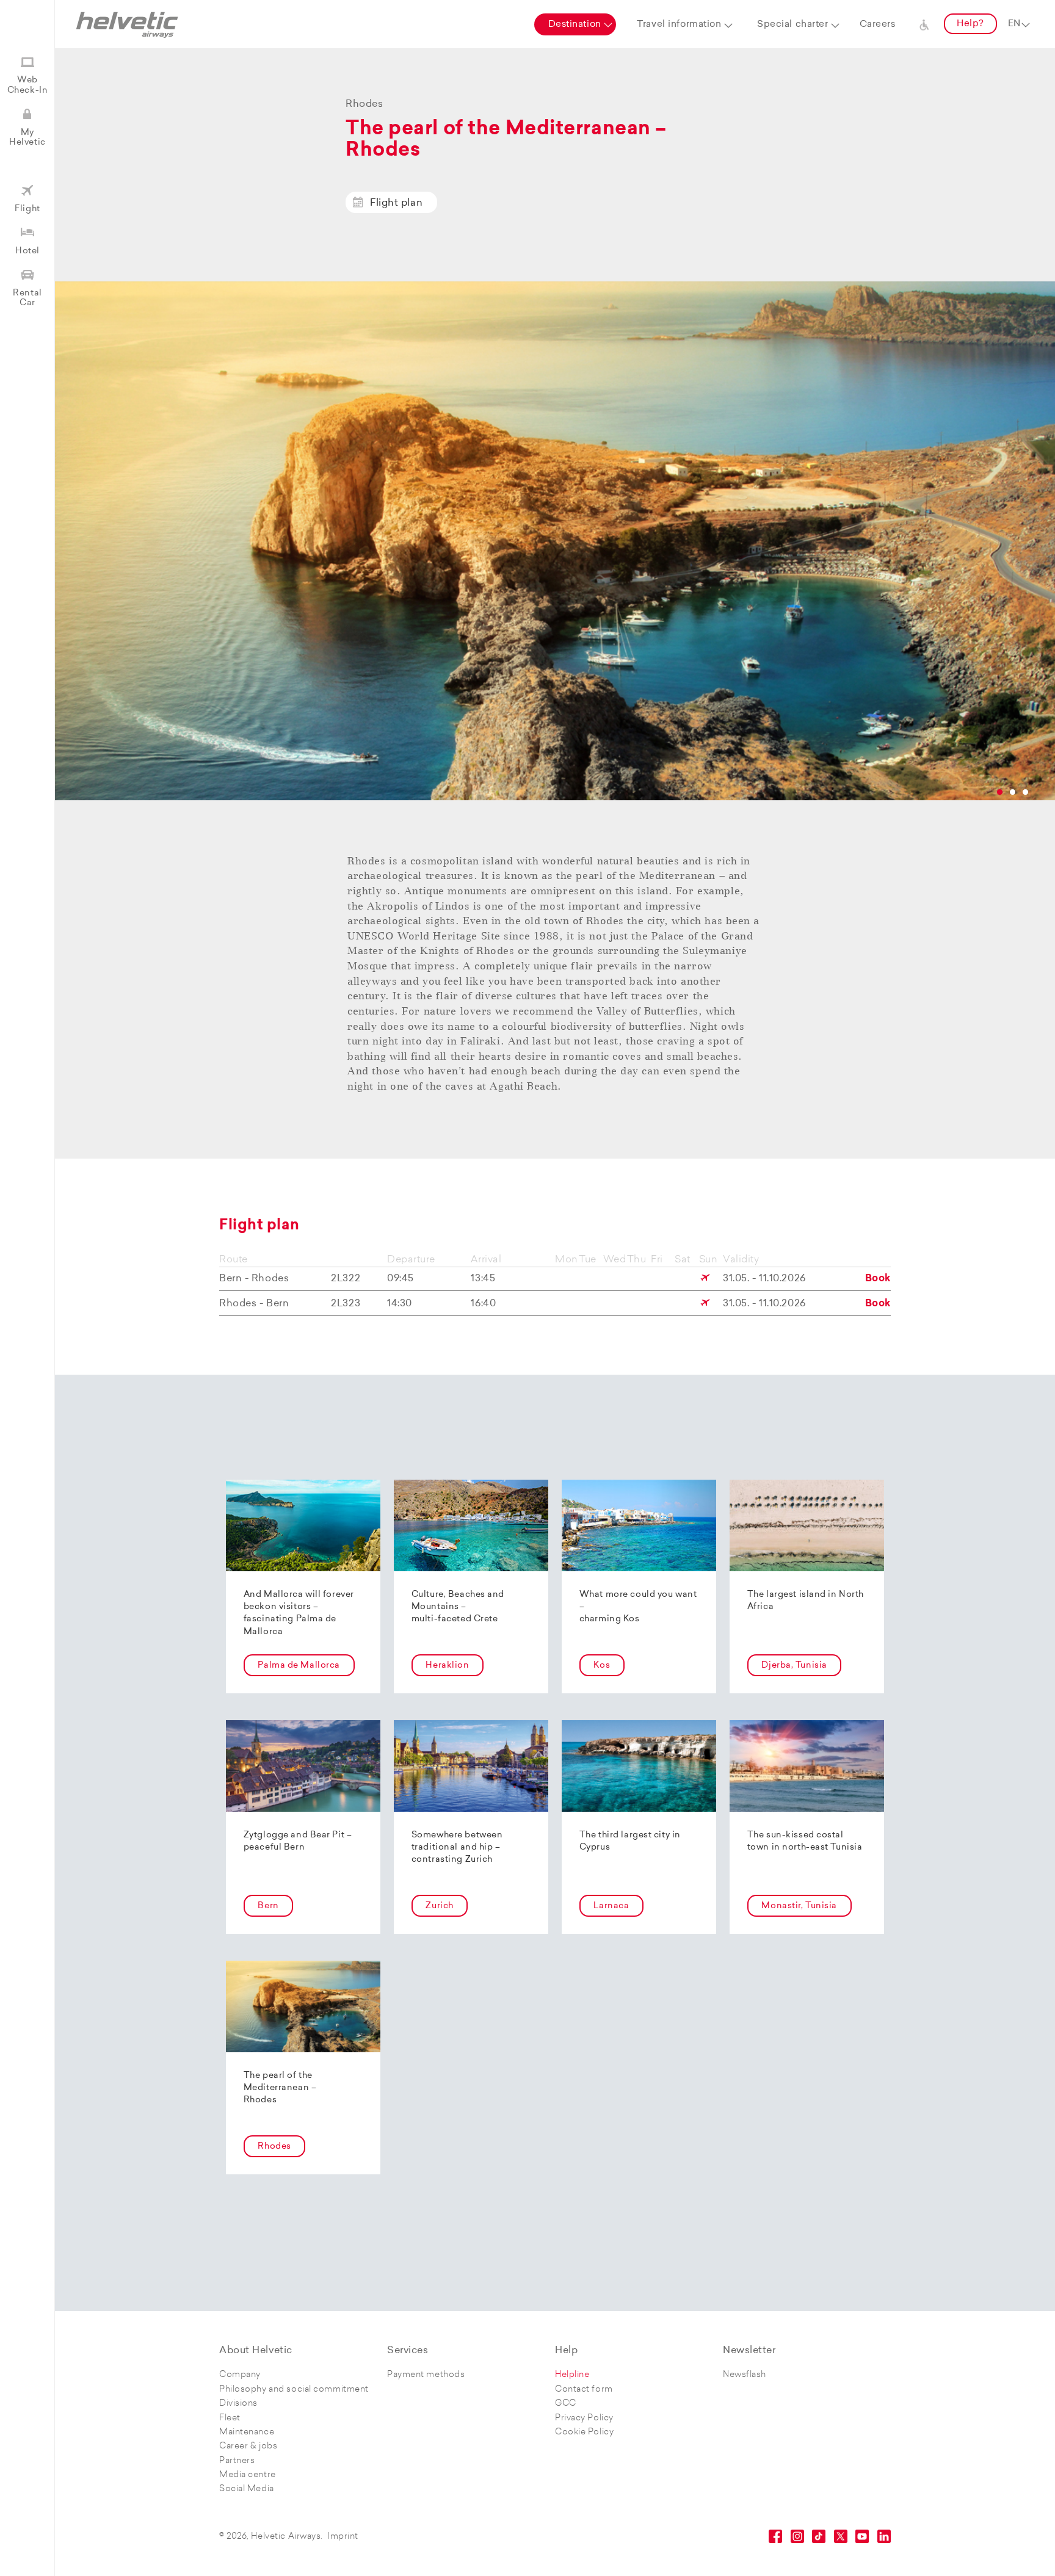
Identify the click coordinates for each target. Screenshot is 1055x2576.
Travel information (679, 25)
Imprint (343, 2537)
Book (878, 1279)
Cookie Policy (584, 2432)
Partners (237, 2461)
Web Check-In (27, 85)
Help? (970, 24)
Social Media (247, 2489)
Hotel (27, 251)
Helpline (572, 2375)
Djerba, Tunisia (794, 1666)
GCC (566, 2404)
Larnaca (611, 1906)
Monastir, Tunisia (799, 1906)
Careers (878, 25)
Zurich (439, 1906)
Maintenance (247, 2432)
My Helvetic (27, 138)
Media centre (248, 2475)
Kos (602, 1666)
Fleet (230, 2418)
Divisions (238, 2404)
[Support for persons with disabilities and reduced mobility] (924, 24)
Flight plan (396, 203)
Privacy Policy (584, 2418)
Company (240, 2375)
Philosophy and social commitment (294, 2390)
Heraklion (447, 1666)
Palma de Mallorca (299, 1666)
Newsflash (745, 2375)
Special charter (792, 25)
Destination (575, 25)
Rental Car (27, 298)
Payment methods (426, 2375)
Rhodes (274, 2147)
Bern (268, 1906)
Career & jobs (248, 2446)
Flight (27, 209)
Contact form (584, 2390)
